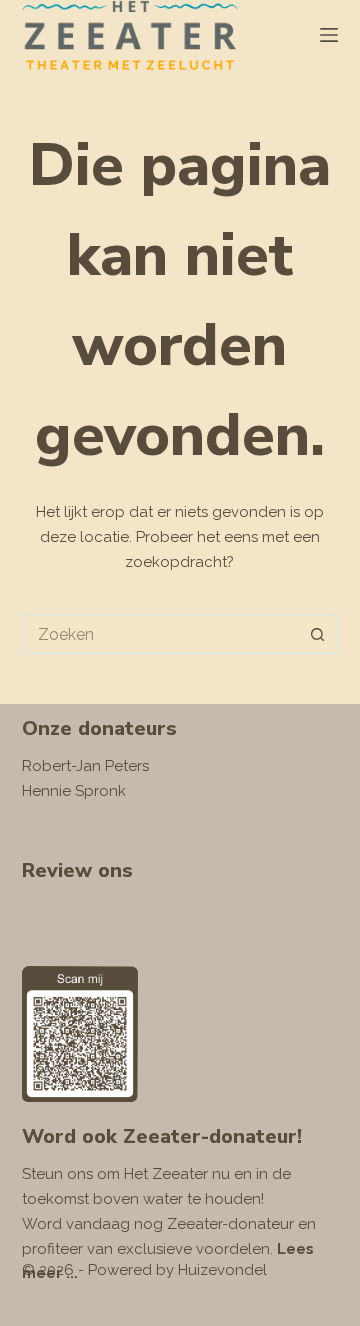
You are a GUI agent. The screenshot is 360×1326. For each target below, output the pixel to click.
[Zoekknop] (318, 634)
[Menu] (329, 35)
